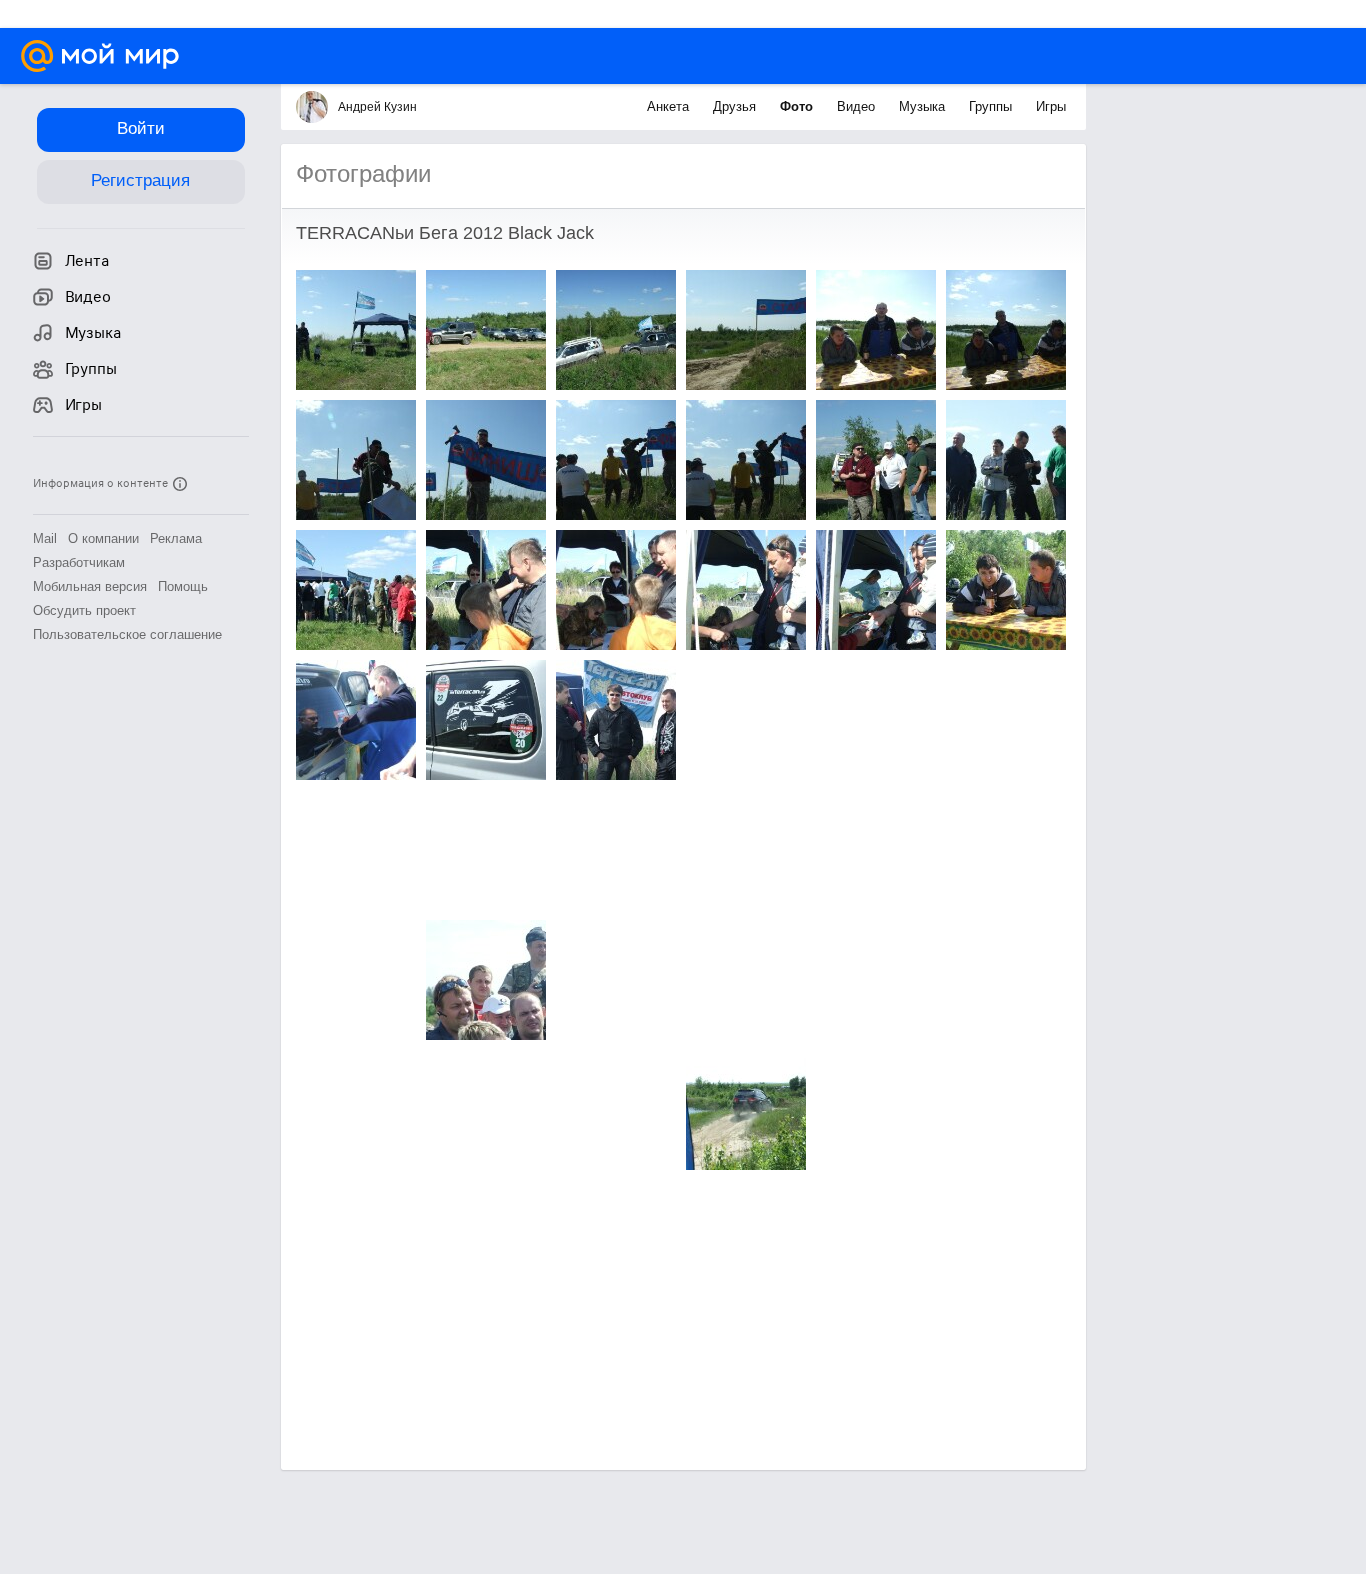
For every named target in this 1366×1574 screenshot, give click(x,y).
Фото (798, 106)
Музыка (924, 106)
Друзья (736, 106)
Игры (1051, 106)
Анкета (670, 106)
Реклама (176, 538)
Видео (858, 106)
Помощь (183, 586)
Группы (992, 106)
